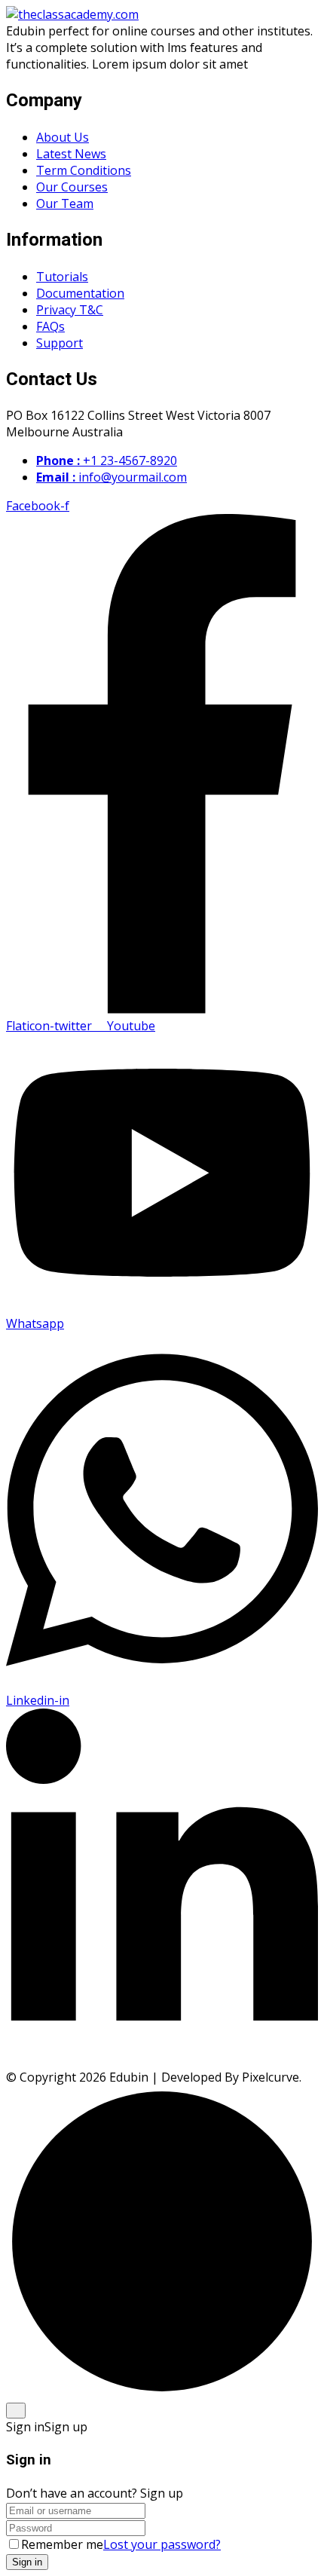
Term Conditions (84, 170)
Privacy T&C (70, 310)
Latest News (71, 154)
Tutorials (62, 277)
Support (60, 343)
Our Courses (72, 187)
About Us (63, 137)
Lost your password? (162, 2544)
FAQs (50, 326)
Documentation (80, 293)
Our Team (65, 203)
